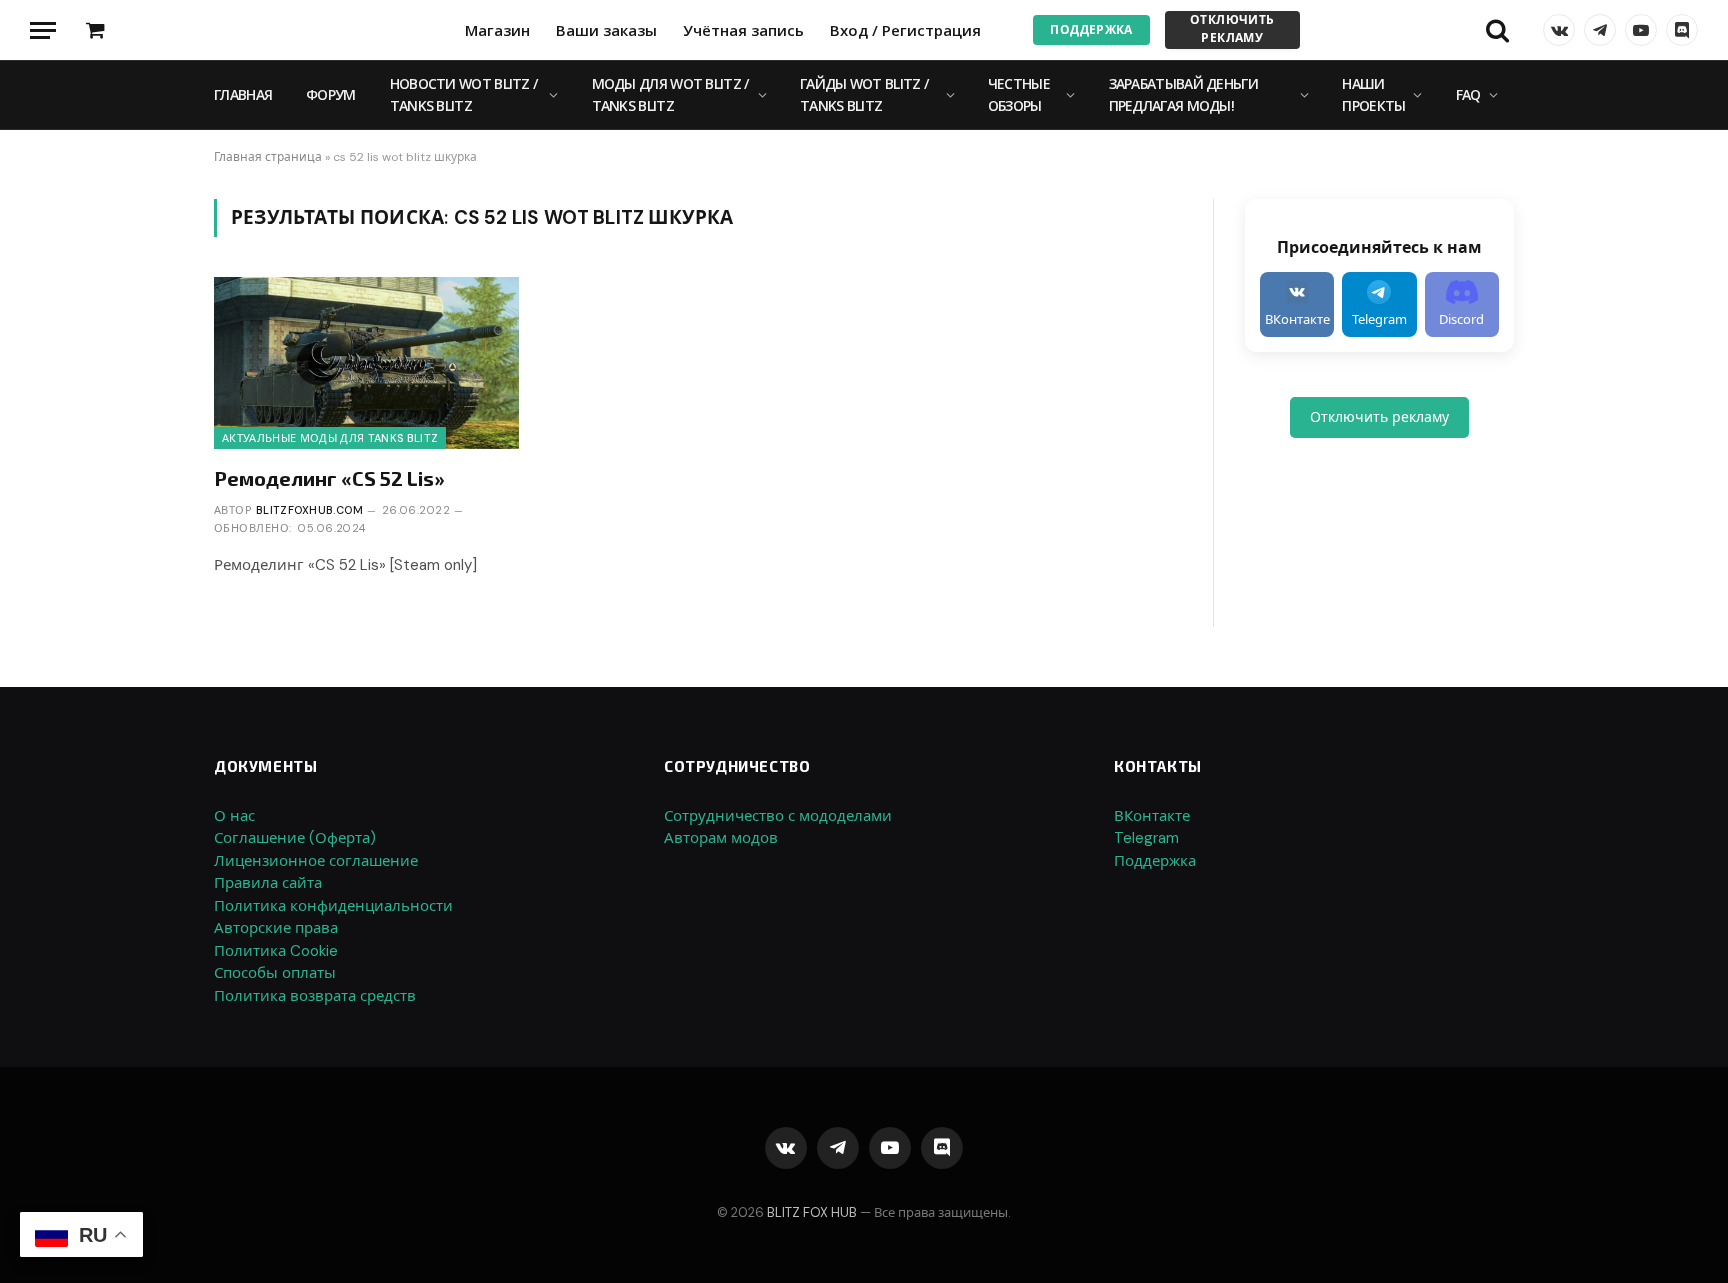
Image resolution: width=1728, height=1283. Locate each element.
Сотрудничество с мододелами (778, 816)
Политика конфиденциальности (333, 906)
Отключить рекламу (1232, 29)
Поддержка (1091, 30)
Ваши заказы (606, 30)
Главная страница (268, 157)
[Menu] (43, 30)
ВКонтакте (1152, 816)
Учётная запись (743, 30)
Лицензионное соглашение (316, 861)
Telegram (1146, 838)
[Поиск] (1497, 30)
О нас (234, 816)
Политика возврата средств (315, 996)
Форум (331, 94)
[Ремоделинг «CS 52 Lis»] (366, 362)
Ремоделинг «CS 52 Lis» (329, 478)
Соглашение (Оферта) (295, 838)
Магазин (497, 30)
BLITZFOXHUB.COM (310, 510)
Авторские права (276, 928)
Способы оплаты (275, 973)
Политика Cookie (276, 951)
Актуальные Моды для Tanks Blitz (330, 438)
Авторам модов (721, 838)
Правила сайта (268, 883)
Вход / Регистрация (905, 30)
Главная (243, 94)
